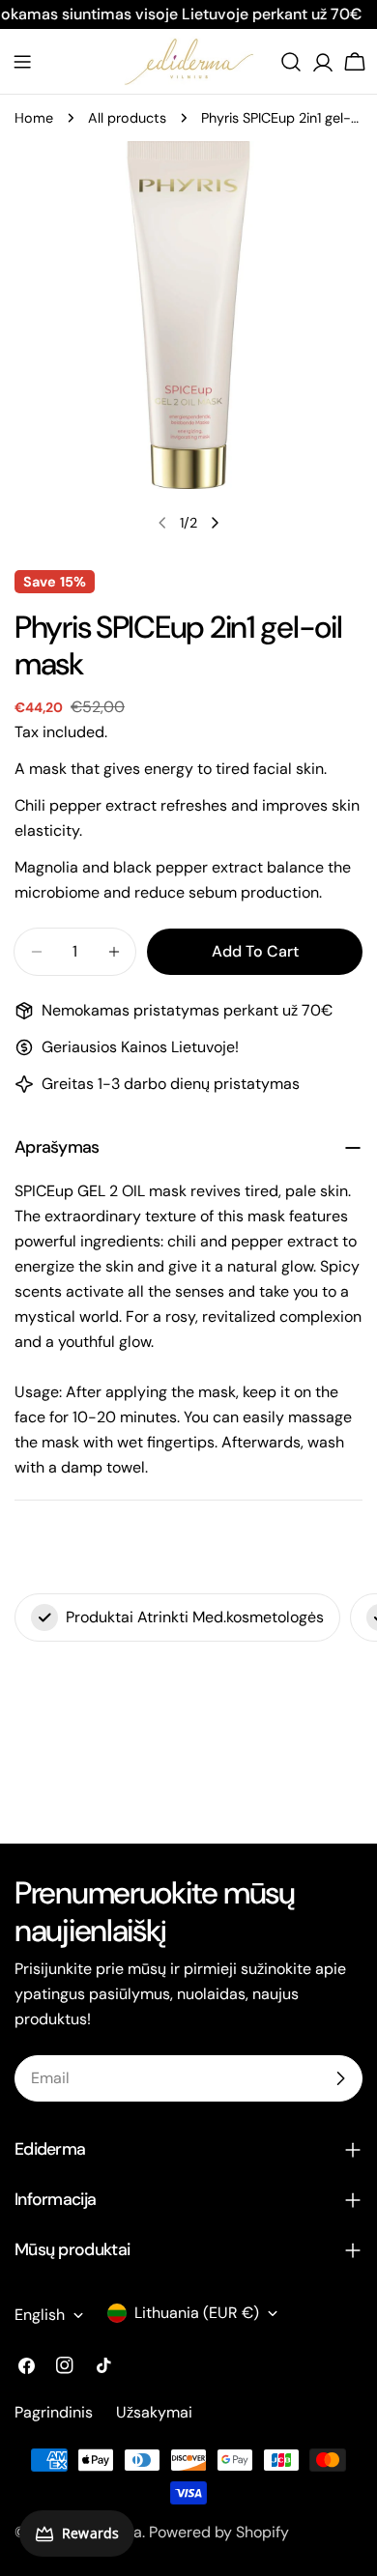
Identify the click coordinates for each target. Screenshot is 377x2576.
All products (127, 118)
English (40, 2315)
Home (34, 118)
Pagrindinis (54, 2412)
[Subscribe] (340, 2078)
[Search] (291, 62)
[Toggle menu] (22, 62)
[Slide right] (215, 523)
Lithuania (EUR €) (197, 2313)
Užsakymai (154, 2412)
